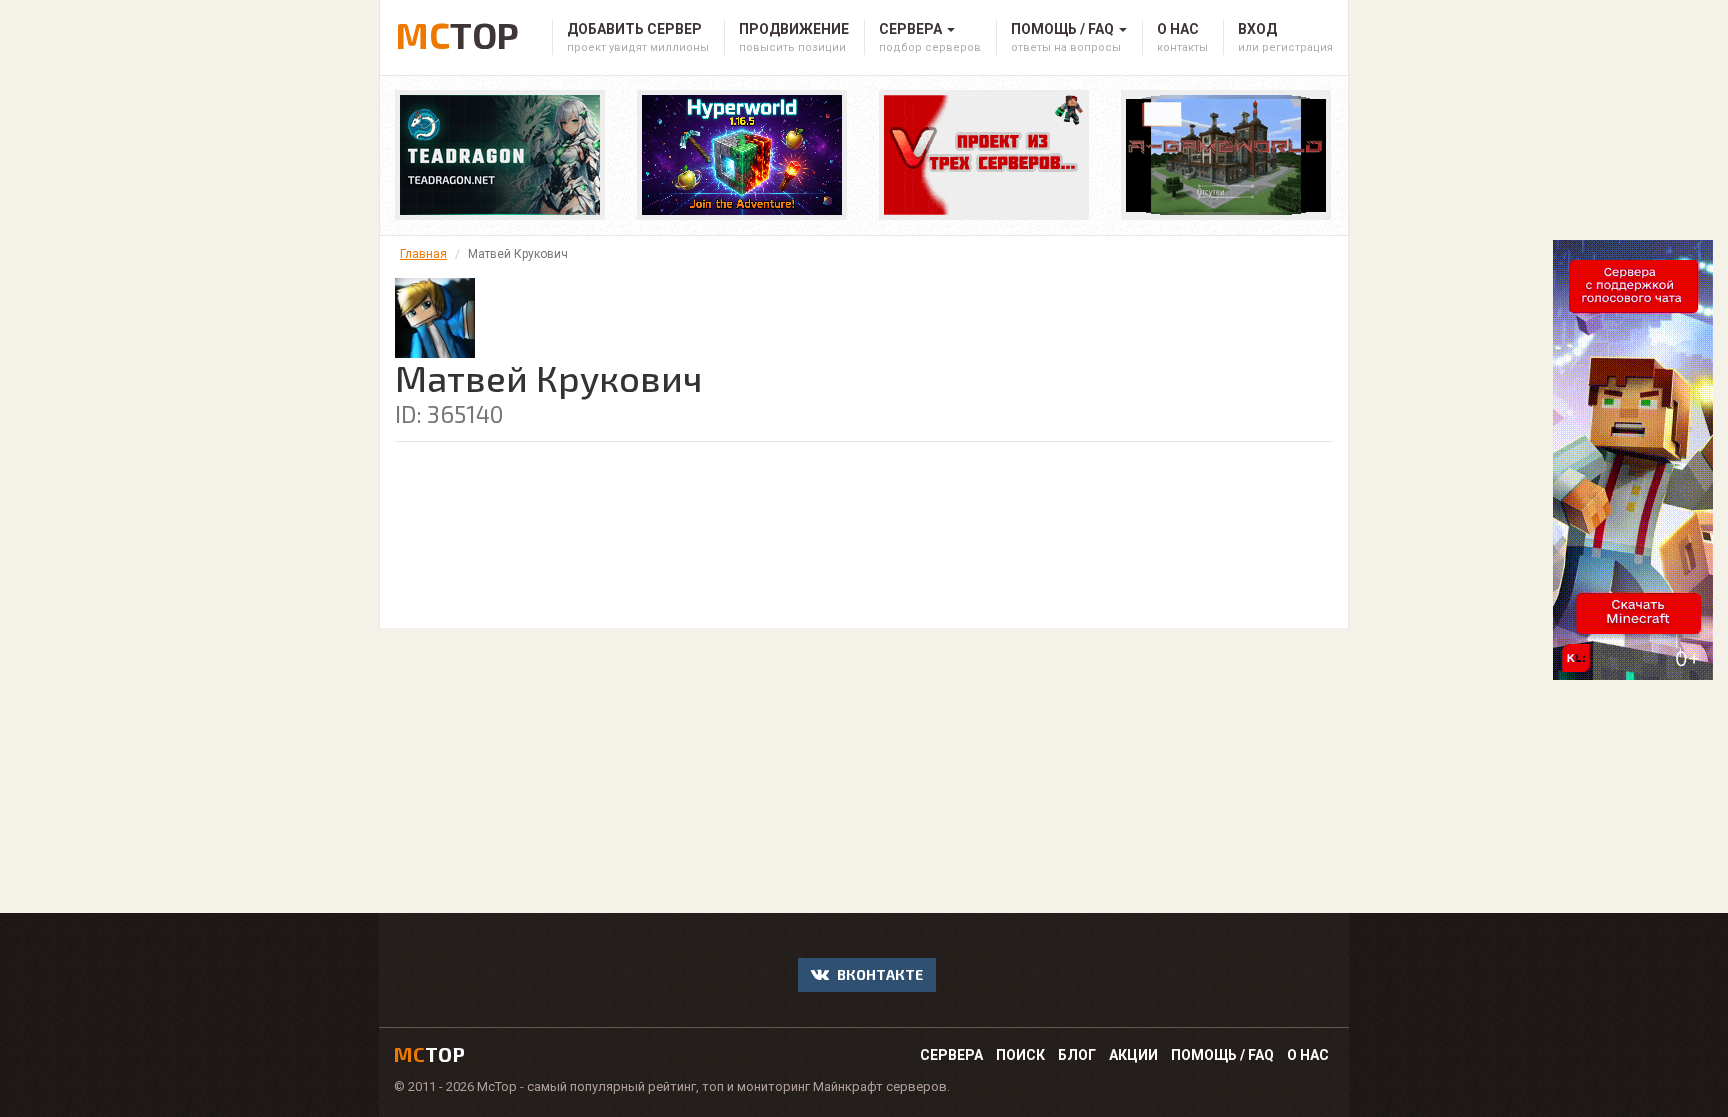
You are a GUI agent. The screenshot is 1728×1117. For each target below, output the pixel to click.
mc (429, 1054)
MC (457, 31)
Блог (1077, 1055)
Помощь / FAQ (1222, 1055)
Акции (1133, 1055)
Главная (423, 254)
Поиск (1020, 1055)
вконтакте (878, 974)
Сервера (951, 1055)
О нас (1308, 1055)
